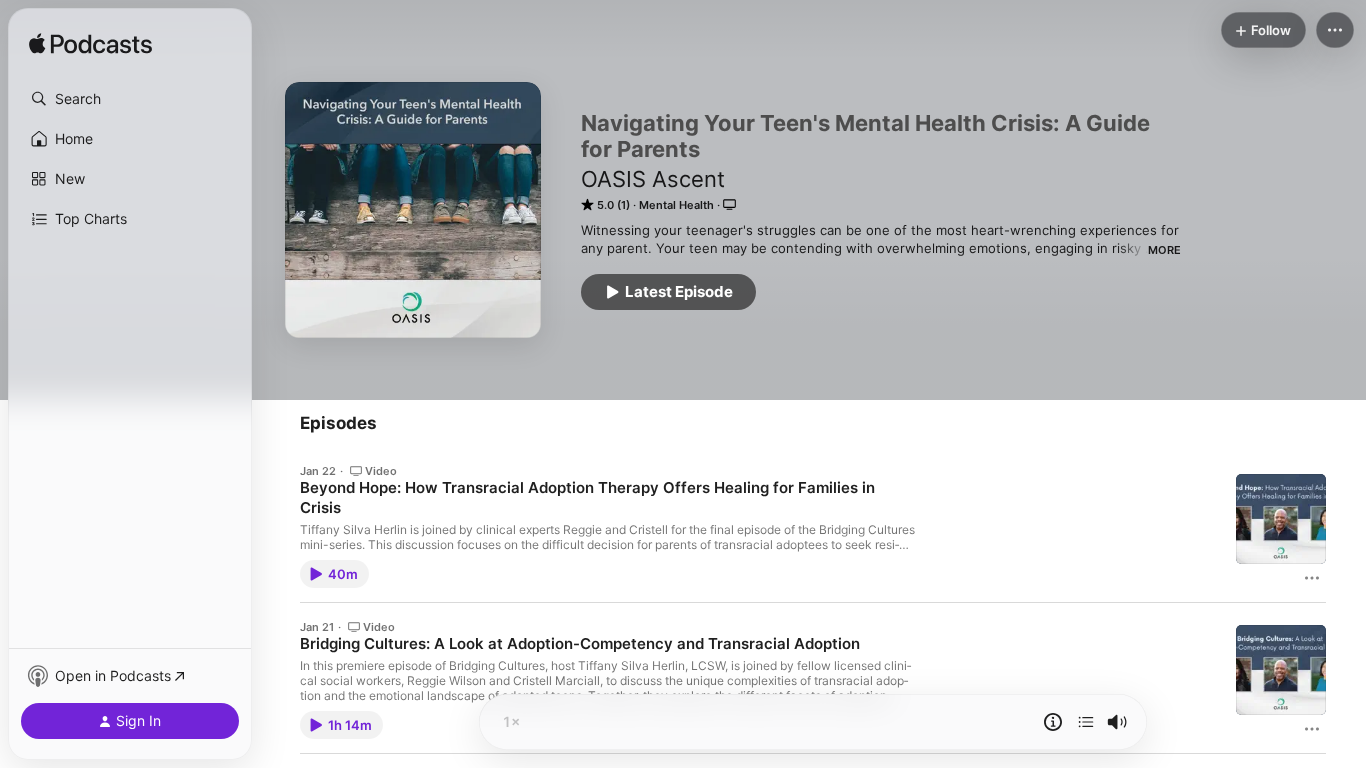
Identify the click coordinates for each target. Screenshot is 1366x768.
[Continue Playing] (1086, 722)
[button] (130, 99)
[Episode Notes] (1053, 722)
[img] (90, 45)
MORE (1164, 250)
